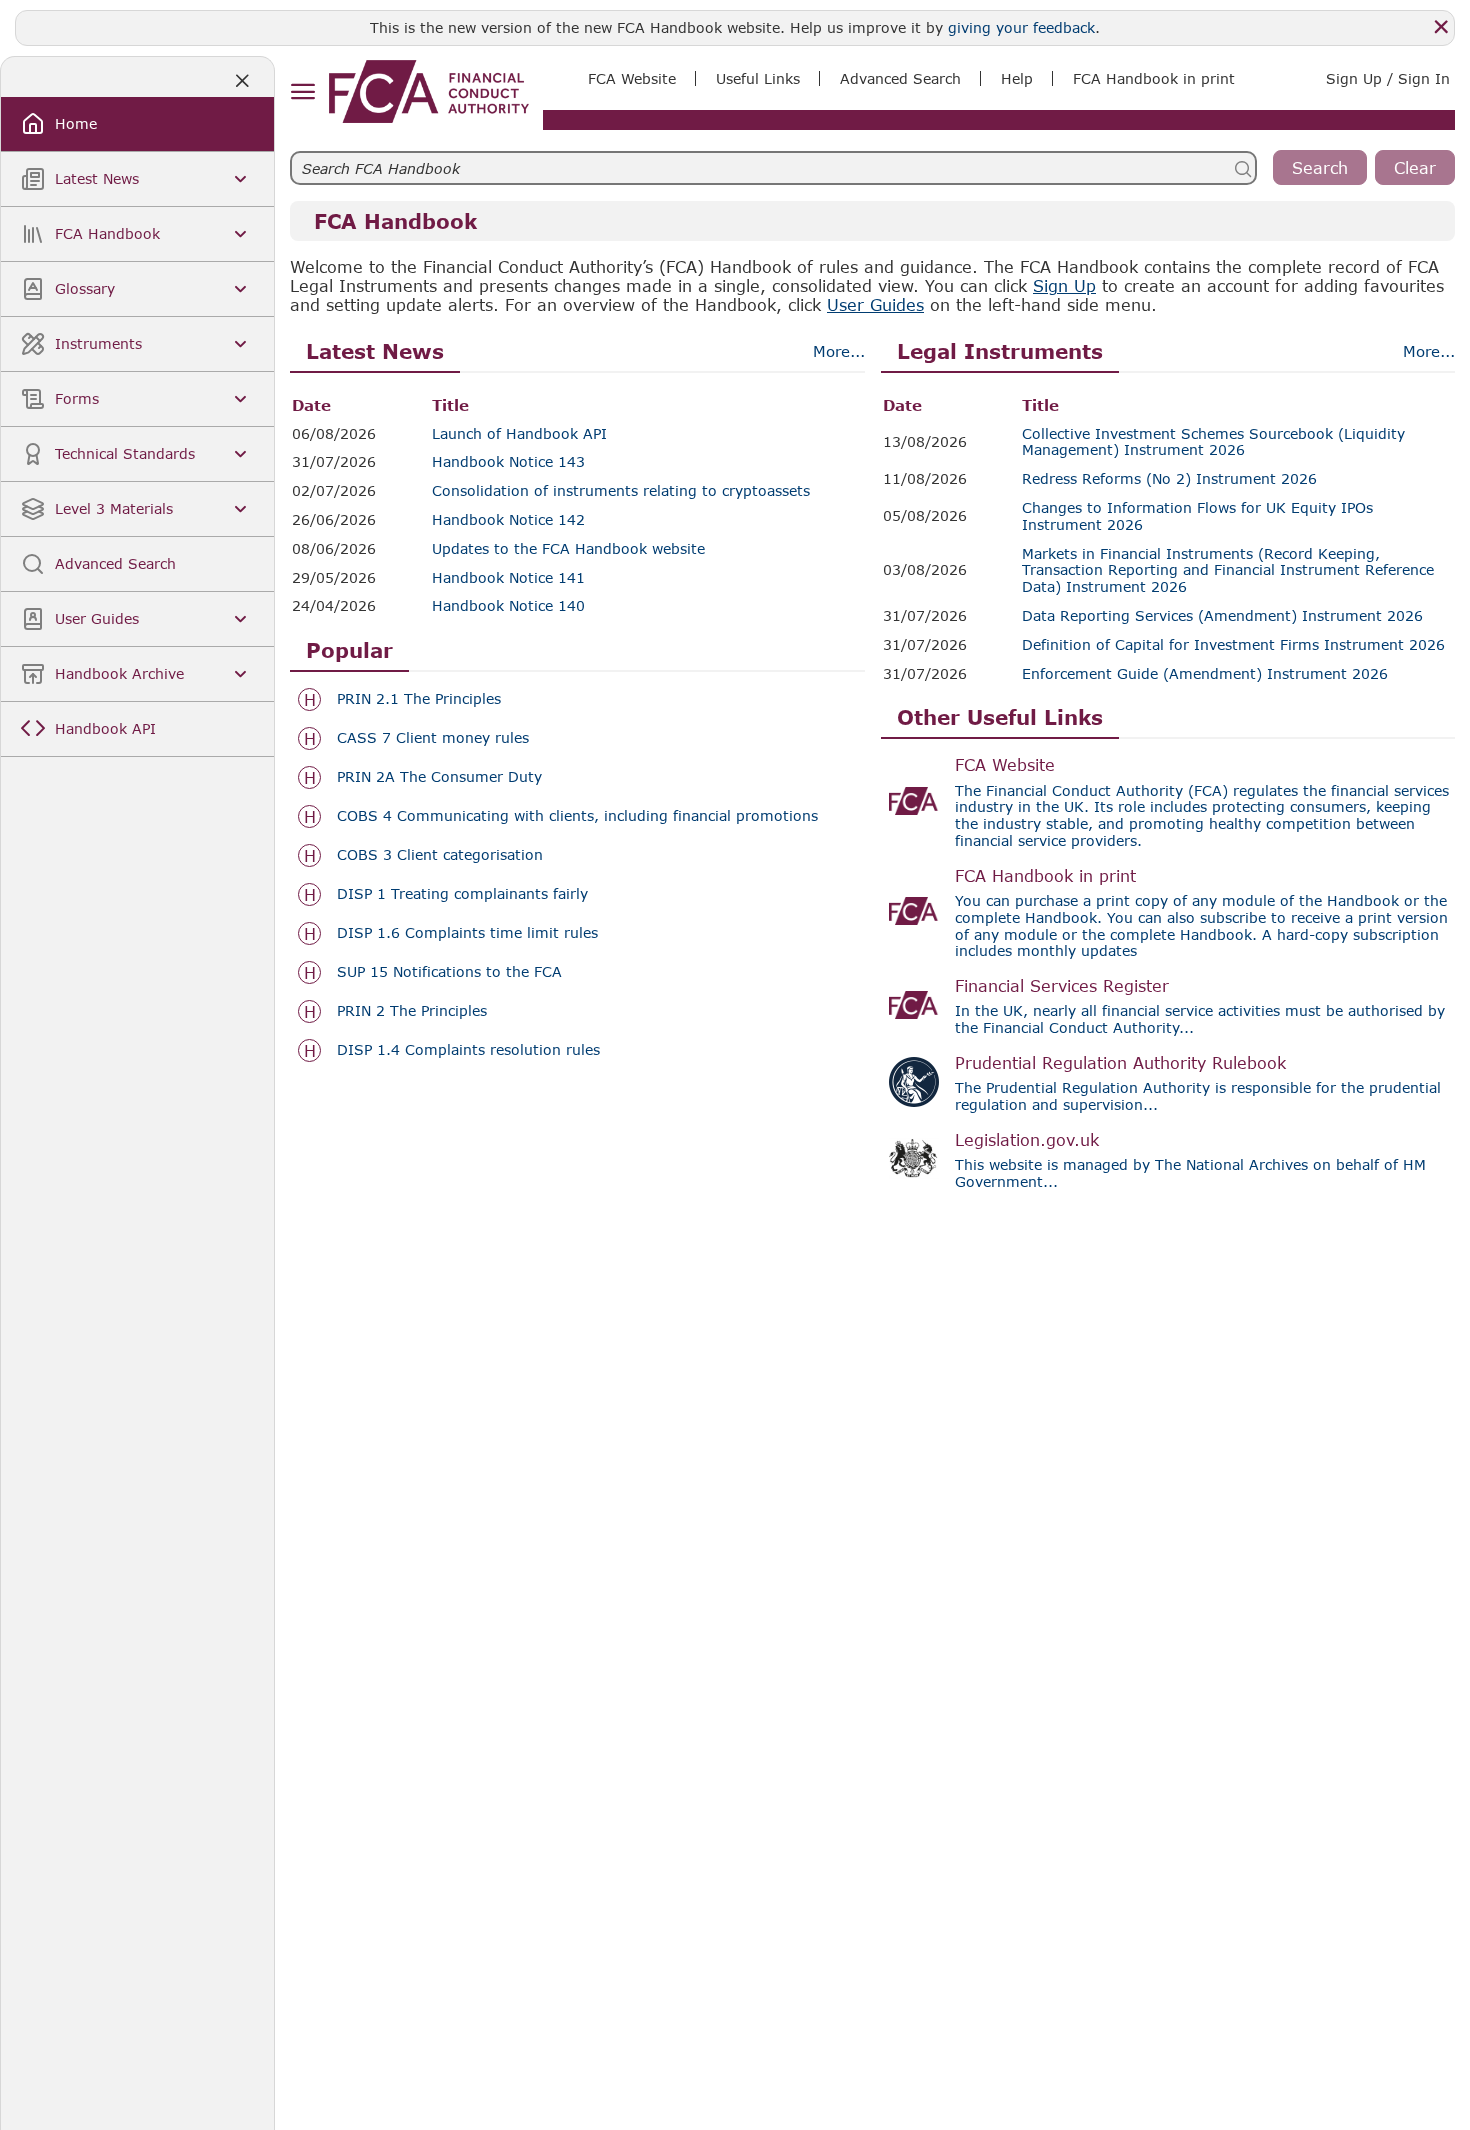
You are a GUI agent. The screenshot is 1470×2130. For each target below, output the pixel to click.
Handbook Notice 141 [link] (508, 578)
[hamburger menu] (302, 92)
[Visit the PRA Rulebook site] (914, 1082)
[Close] (1441, 27)
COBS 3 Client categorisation (440, 855)
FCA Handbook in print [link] (1154, 78)
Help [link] (1017, 78)
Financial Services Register (1062, 985)
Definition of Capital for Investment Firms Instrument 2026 (1233, 645)
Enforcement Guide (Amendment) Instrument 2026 (1205, 674)
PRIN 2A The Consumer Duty (439, 777)
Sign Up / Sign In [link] (1388, 78)
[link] (429, 91)
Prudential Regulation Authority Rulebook (1120, 1062)
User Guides (875, 304)
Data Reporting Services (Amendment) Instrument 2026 (1222, 616)
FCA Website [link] (632, 78)
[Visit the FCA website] (914, 801)
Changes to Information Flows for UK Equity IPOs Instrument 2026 (1197, 516)
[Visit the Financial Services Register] (914, 1005)
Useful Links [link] (758, 78)
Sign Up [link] (1064, 285)
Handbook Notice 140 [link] (508, 606)
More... (839, 351)
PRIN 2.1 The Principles (419, 699)
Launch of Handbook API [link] (519, 434)
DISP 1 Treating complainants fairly (462, 894)
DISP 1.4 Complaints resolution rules (468, 1050)
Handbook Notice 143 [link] (508, 462)
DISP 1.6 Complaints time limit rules (467, 933)
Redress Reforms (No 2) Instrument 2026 (1169, 479)
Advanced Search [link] (900, 78)
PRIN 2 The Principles (412, 1011)
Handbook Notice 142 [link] (508, 520)
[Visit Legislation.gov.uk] (914, 1159)
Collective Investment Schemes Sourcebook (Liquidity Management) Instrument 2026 (1213, 442)
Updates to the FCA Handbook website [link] (568, 549)
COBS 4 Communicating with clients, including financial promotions (577, 816)
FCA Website (1005, 764)
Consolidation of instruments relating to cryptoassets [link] (621, 491)
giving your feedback (1021, 27)
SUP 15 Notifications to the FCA (449, 972)
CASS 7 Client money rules (433, 738)
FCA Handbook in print (1045, 875)
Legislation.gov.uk (1027, 1139)
